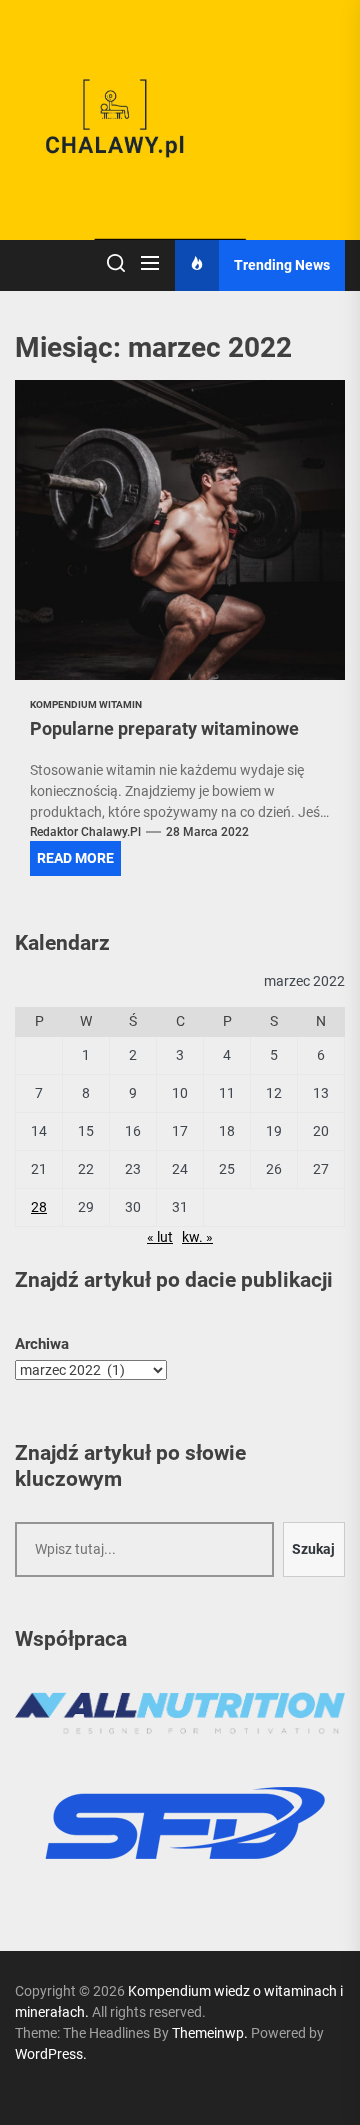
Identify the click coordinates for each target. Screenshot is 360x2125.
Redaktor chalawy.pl (85, 832)
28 (39, 1207)
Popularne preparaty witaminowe (164, 728)
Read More (75, 858)
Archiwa (42, 1344)
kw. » (197, 1237)
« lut (160, 1237)
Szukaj (313, 1549)
